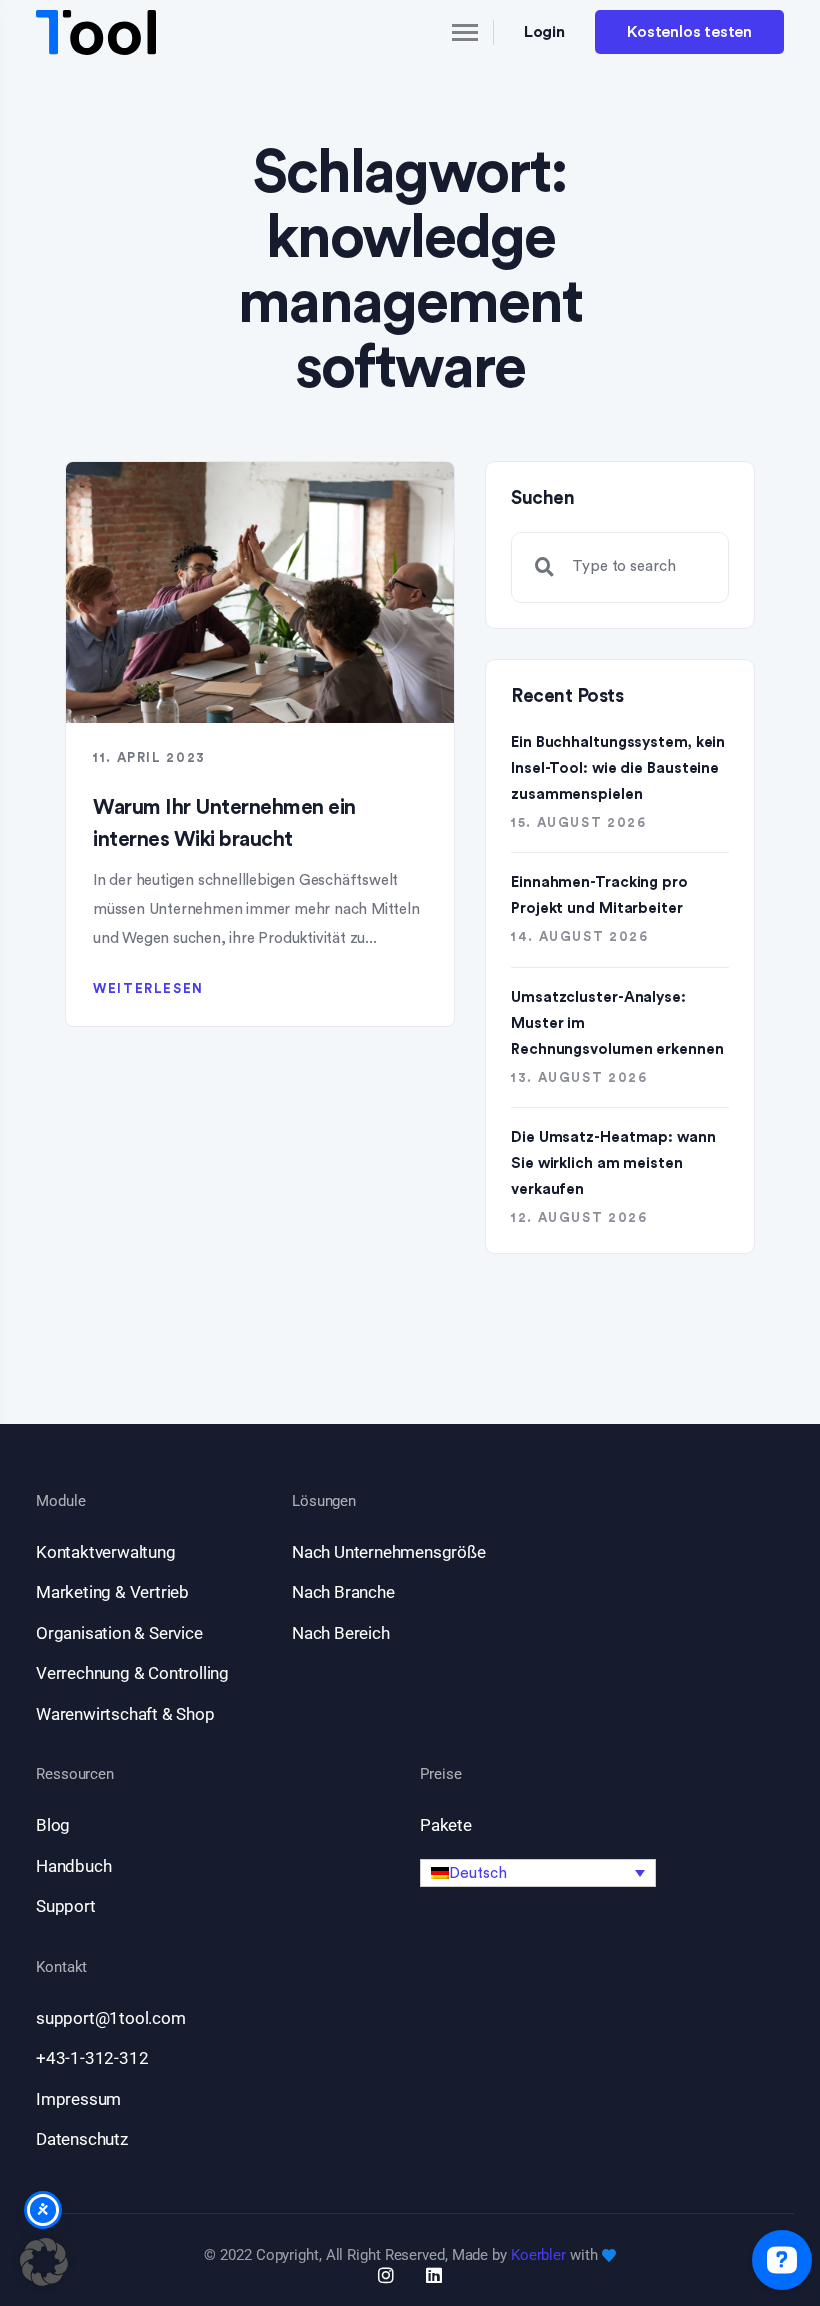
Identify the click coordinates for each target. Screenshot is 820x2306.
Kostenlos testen (689, 32)
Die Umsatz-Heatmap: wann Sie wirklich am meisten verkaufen (613, 1163)
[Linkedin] (434, 2275)
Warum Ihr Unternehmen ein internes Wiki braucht (224, 823)
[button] (538, 1873)
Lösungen (324, 1501)
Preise (440, 1774)
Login (545, 32)
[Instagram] (386, 2275)
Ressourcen (75, 1774)
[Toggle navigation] (448, 32)
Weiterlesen (148, 988)
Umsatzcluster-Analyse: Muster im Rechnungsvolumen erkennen (617, 1023)
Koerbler (538, 2255)
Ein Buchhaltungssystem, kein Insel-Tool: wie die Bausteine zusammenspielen (618, 768)
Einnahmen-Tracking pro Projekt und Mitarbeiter (599, 895)
